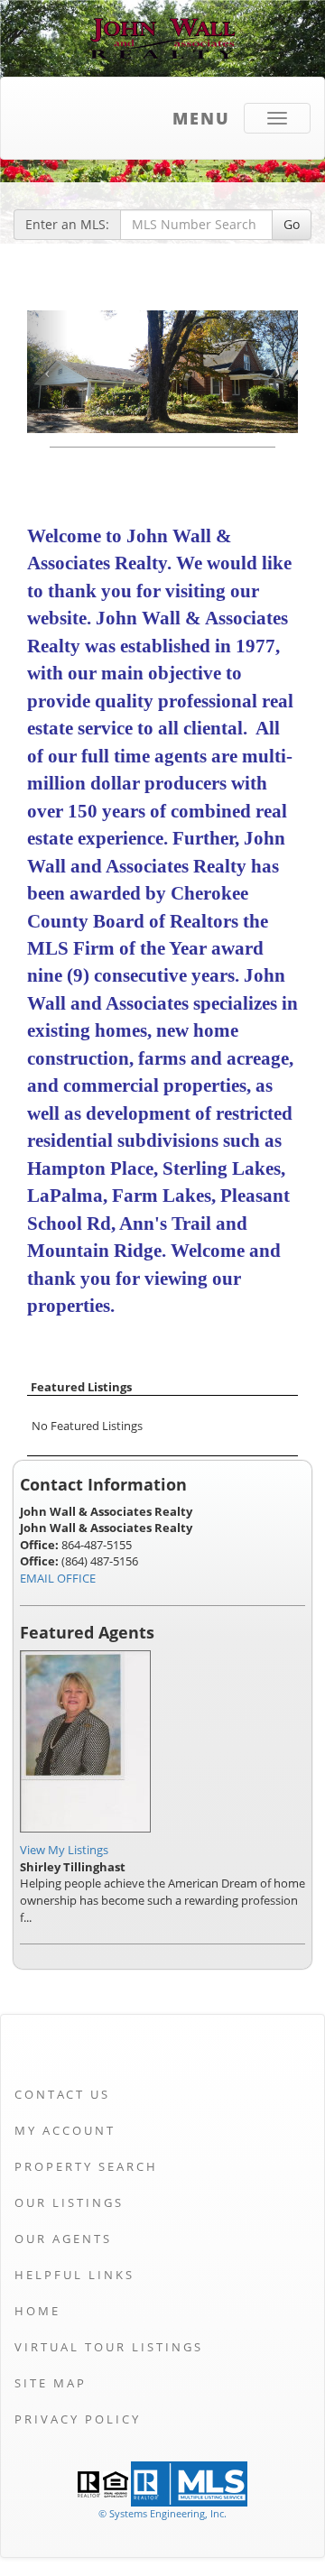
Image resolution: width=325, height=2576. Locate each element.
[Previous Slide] (47, 372)
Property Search (86, 2166)
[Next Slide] (278, 372)
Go (292, 224)
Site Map (51, 2383)
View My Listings (64, 1850)
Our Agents (63, 2239)
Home (37, 2311)
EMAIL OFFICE (58, 1578)
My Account (65, 2130)
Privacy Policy (78, 2419)
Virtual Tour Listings (109, 2347)
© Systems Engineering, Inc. (162, 2513)
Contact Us (62, 2094)
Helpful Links (74, 2275)
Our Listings (69, 2202)
